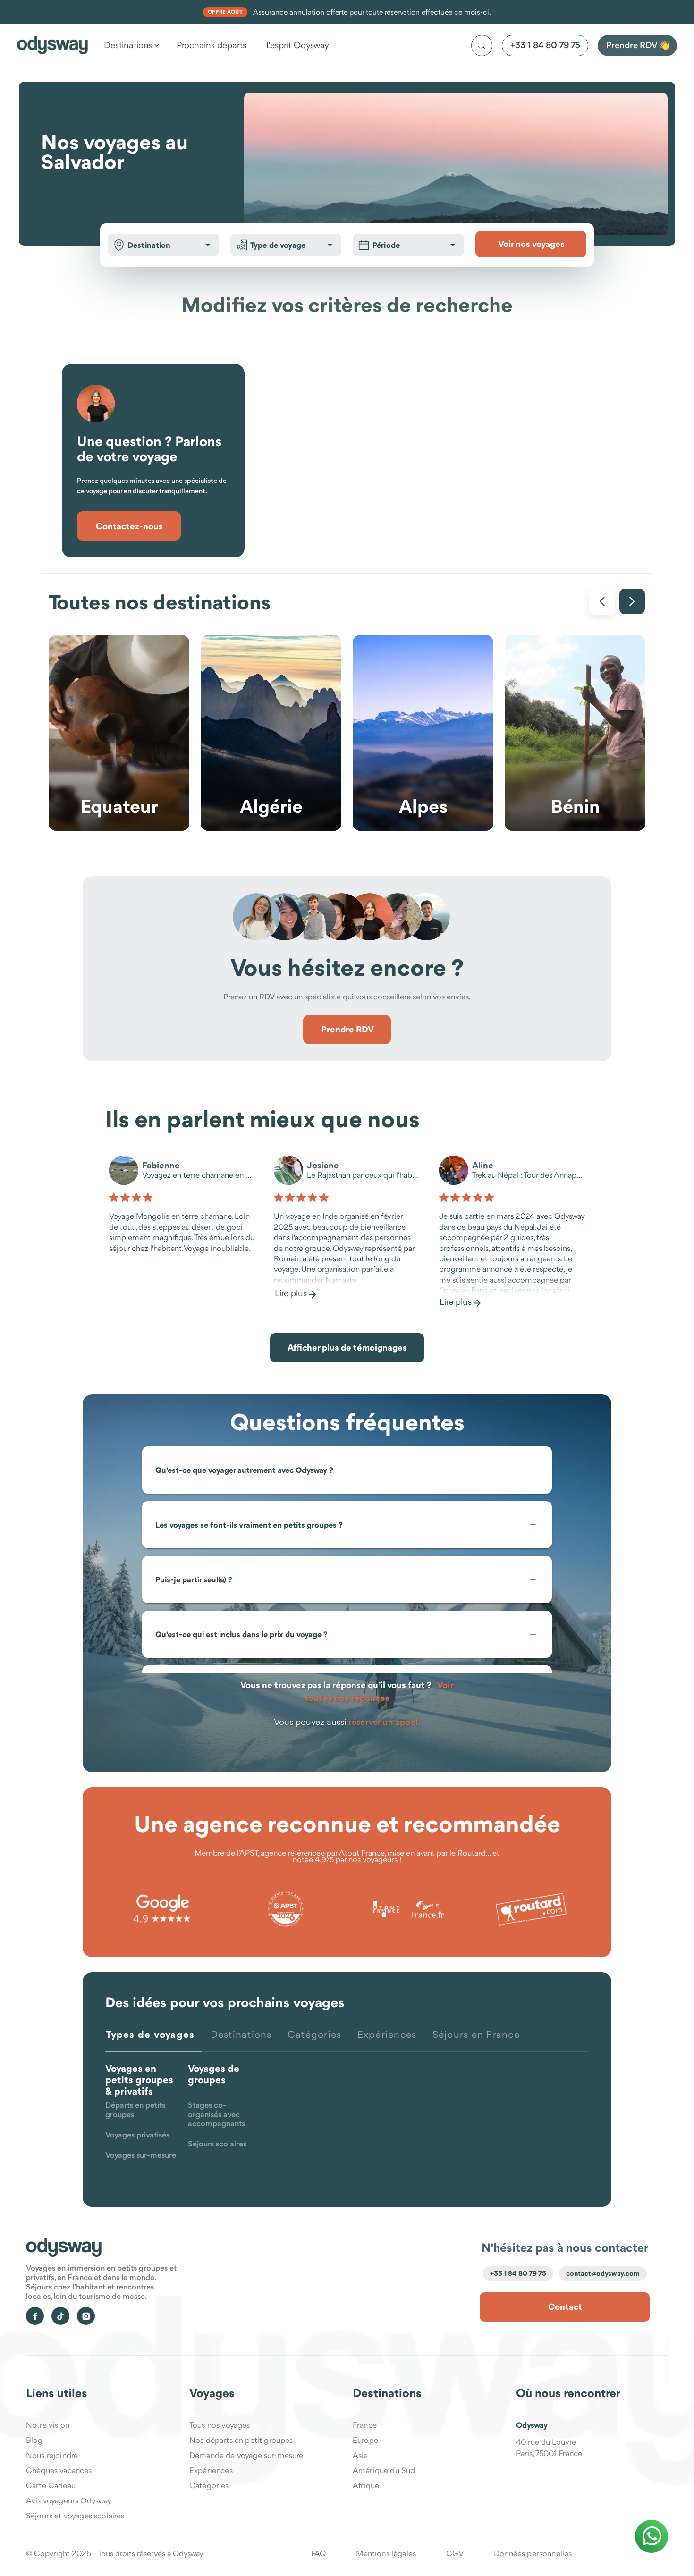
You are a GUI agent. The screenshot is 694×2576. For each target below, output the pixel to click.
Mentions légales (386, 2553)
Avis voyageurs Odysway (69, 2500)
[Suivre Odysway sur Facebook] (35, 2316)
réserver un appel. (384, 1722)
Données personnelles (533, 2553)
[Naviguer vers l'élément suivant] (632, 601)
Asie (360, 2455)
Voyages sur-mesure (141, 2156)
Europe (365, 2440)
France (365, 2425)
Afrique (366, 2485)
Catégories (209, 2485)
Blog (34, 2440)
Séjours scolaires (217, 2144)
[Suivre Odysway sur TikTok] (60, 2316)
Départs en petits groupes (135, 2110)
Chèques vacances (59, 2470)
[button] (208, 245)
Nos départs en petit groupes (241, 2440)
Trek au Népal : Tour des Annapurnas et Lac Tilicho (529, 1176)
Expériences (211, 2470)
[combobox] (163, 245)
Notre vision (48, 2425)
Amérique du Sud (384, 2470)
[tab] (154, 2040)
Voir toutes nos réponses (379, 1691)
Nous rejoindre (52, 2455)
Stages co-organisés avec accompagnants (216, 2115)
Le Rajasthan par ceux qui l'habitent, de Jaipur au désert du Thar (363, 1176)
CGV (455, 2553)
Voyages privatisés (137, 2135)
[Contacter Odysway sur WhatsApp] (652, 2536)
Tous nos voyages (220, 2425)
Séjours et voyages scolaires (75, 2516)
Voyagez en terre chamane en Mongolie (199, 1176)
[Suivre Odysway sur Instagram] (86, 2316)
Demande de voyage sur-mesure (246, 2455)
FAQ (318, 2553)
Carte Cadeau (51, 2485)
